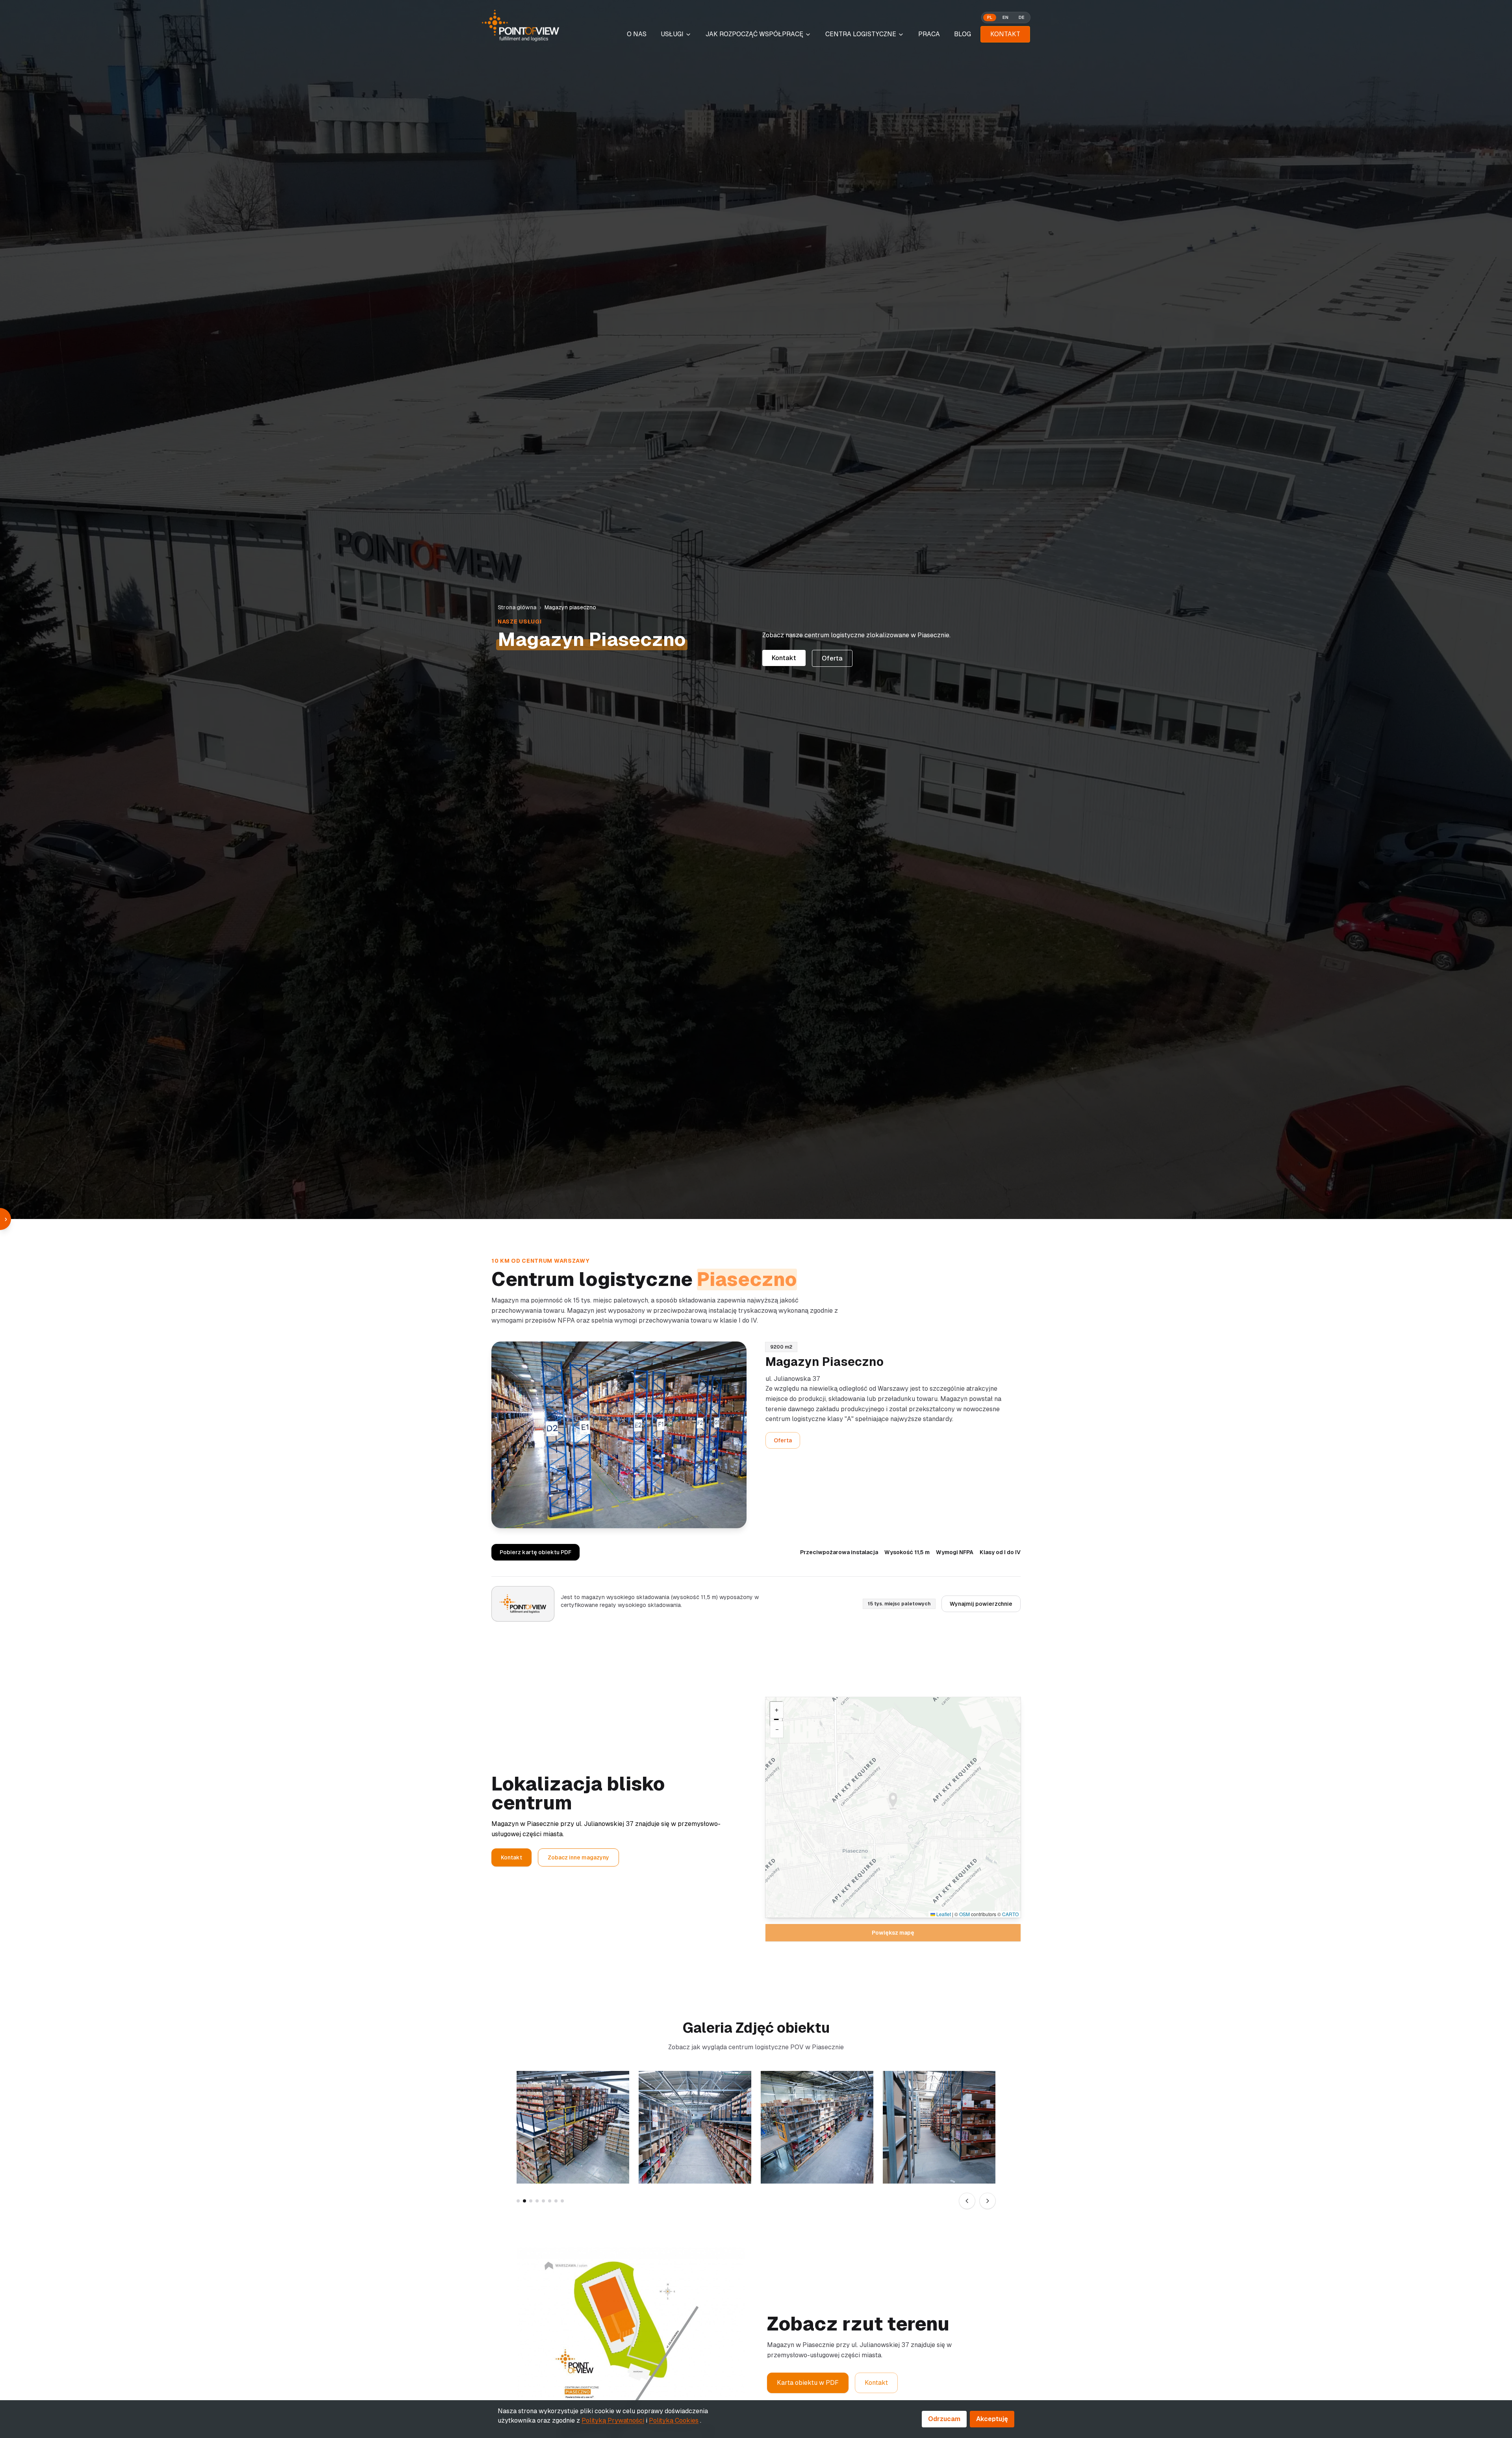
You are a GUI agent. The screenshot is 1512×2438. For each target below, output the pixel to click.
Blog (963, 34)
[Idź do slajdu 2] (524, 2201)
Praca (929, 34)
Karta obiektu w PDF (808, 2383)
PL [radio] (990, 17)
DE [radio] (1022, 17)
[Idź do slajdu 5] (543, 2201)
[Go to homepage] (521, 26)
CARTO (1010, 1914)
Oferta (832, 658)
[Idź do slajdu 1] (518, 2201)
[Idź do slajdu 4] (537, 2201)
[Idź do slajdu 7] (556, 2201)
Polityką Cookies (674, 2420)
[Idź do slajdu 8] (562, 2201)
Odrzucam (944, 2419)
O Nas (637, 34)
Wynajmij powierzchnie (981, 1604)
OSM (964, 1914)
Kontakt (1005, 34)
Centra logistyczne (861, 34)
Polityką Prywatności (613, 2420)
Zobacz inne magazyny (578, 1857)
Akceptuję (992, 2419)
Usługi (672, 34)
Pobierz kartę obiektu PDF (535, 1552)
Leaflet (943, 1914)
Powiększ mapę (893, 1933)
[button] (893, 1801)
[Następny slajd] (988, 2201)
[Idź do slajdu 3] (531, 2201)
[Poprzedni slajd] (967, 2201)
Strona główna (517, 607)
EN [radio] (1005, 17)
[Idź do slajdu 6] (550, 2201)
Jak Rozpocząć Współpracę (754, 34)
